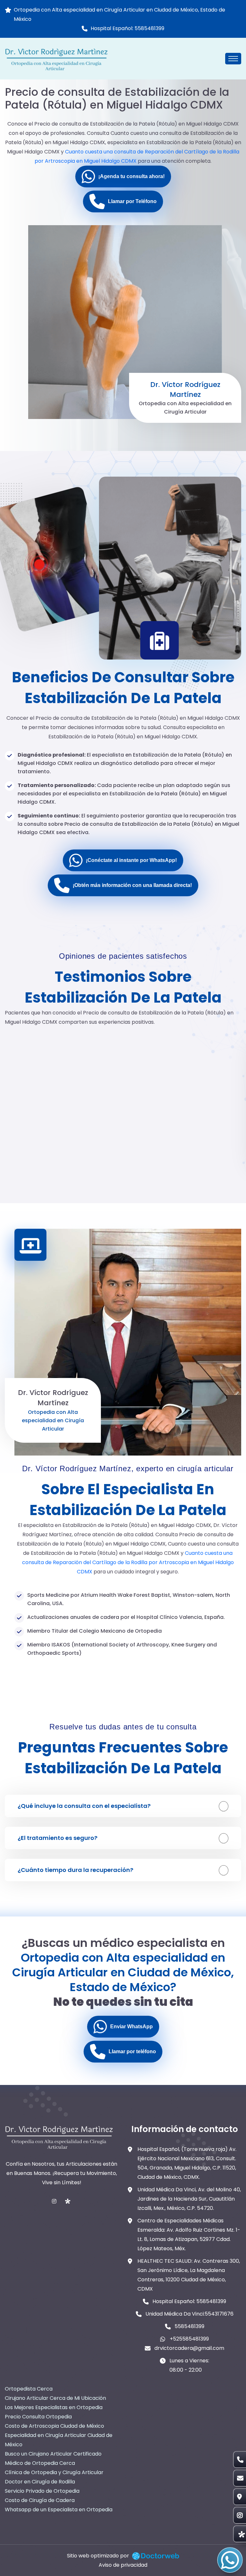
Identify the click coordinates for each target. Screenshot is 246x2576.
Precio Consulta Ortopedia (38, 2417)
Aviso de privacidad (123, 2565)
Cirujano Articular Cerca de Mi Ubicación (55, 2398)
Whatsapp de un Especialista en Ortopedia (59, 2510)
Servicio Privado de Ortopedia (42, 2491)
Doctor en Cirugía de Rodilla (40, 2482)
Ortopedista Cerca (29, 2389)
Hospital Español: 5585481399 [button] (127, 28)
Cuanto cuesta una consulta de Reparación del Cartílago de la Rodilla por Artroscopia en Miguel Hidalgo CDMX (128, 1562)
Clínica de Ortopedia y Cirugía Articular (54, 2472)
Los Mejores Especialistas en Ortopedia (54, 2407)
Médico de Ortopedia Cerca (40, 2463)
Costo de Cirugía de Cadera (40, 2500)
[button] (123, 176)
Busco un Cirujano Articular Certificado (53, 2454)
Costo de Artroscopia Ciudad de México (54, 2426)
